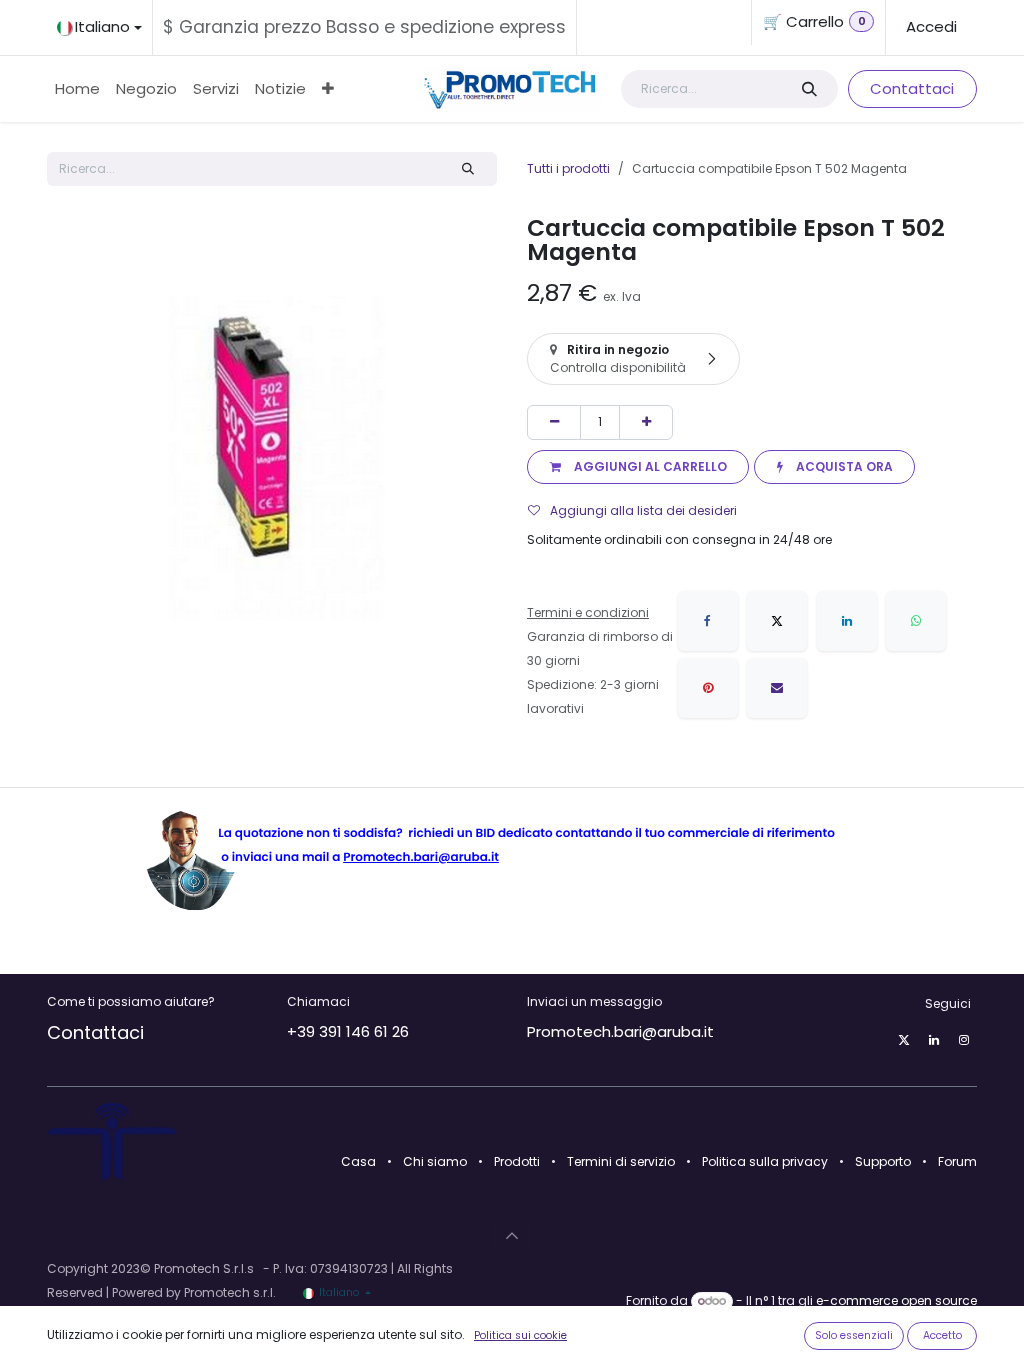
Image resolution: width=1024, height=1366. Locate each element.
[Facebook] (708, 621)
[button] (638, 467)
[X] (777, 621)
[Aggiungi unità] (646, 422)
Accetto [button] (942, 1335)
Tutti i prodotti (568, 168)
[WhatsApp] (916, 621)
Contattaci (912, 88)
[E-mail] (777, 688)
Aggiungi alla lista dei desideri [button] (643, 510)
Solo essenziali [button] (854, 1335)
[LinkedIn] (847, 621)
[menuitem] (77, 89)
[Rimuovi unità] (554, 422)
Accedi (931, 26)
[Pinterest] (708, 688)
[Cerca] (808, 89)
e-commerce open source (896, 1300)
